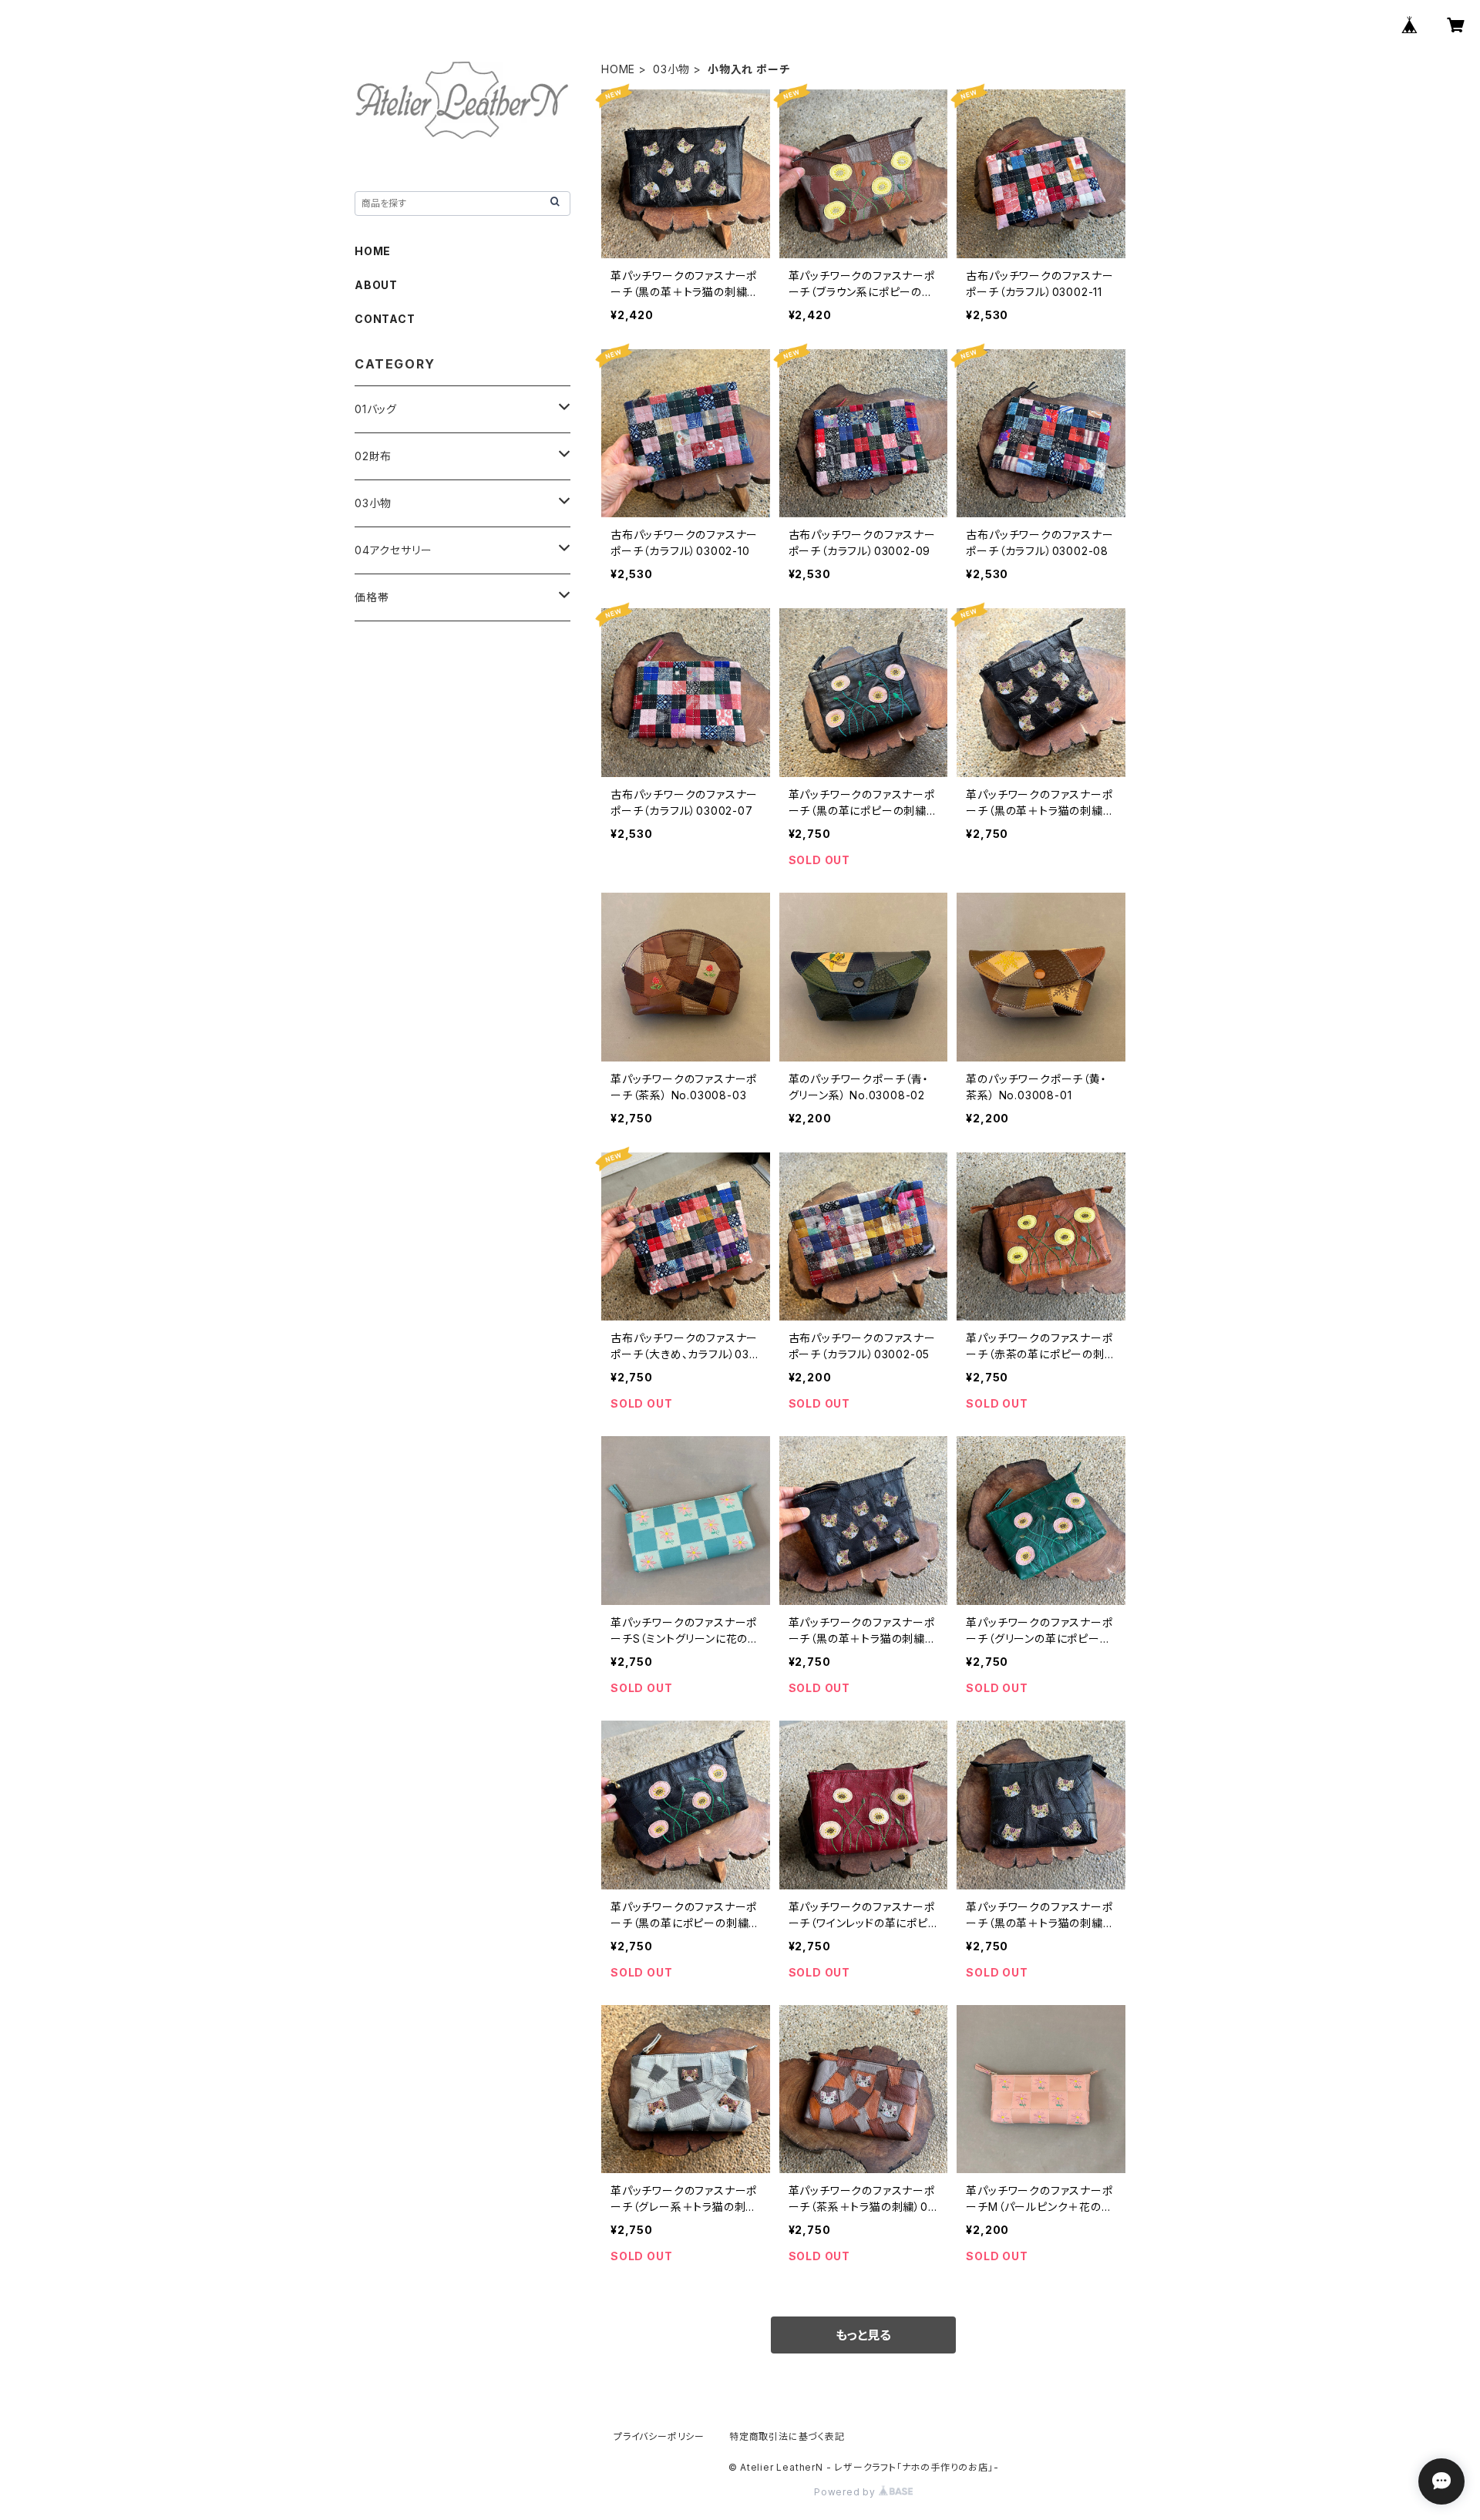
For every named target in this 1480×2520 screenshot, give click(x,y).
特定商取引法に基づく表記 (787, 2436)
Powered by (846, 2492)
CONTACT (385, 319)
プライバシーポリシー (659, 2436)
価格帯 (372, 597)
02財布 (373, 456)
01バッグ (376, 409)
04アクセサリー (393, 550)
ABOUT (376, 285)
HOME (618, 69)
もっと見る (863, 2335)
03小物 (671, 69)
